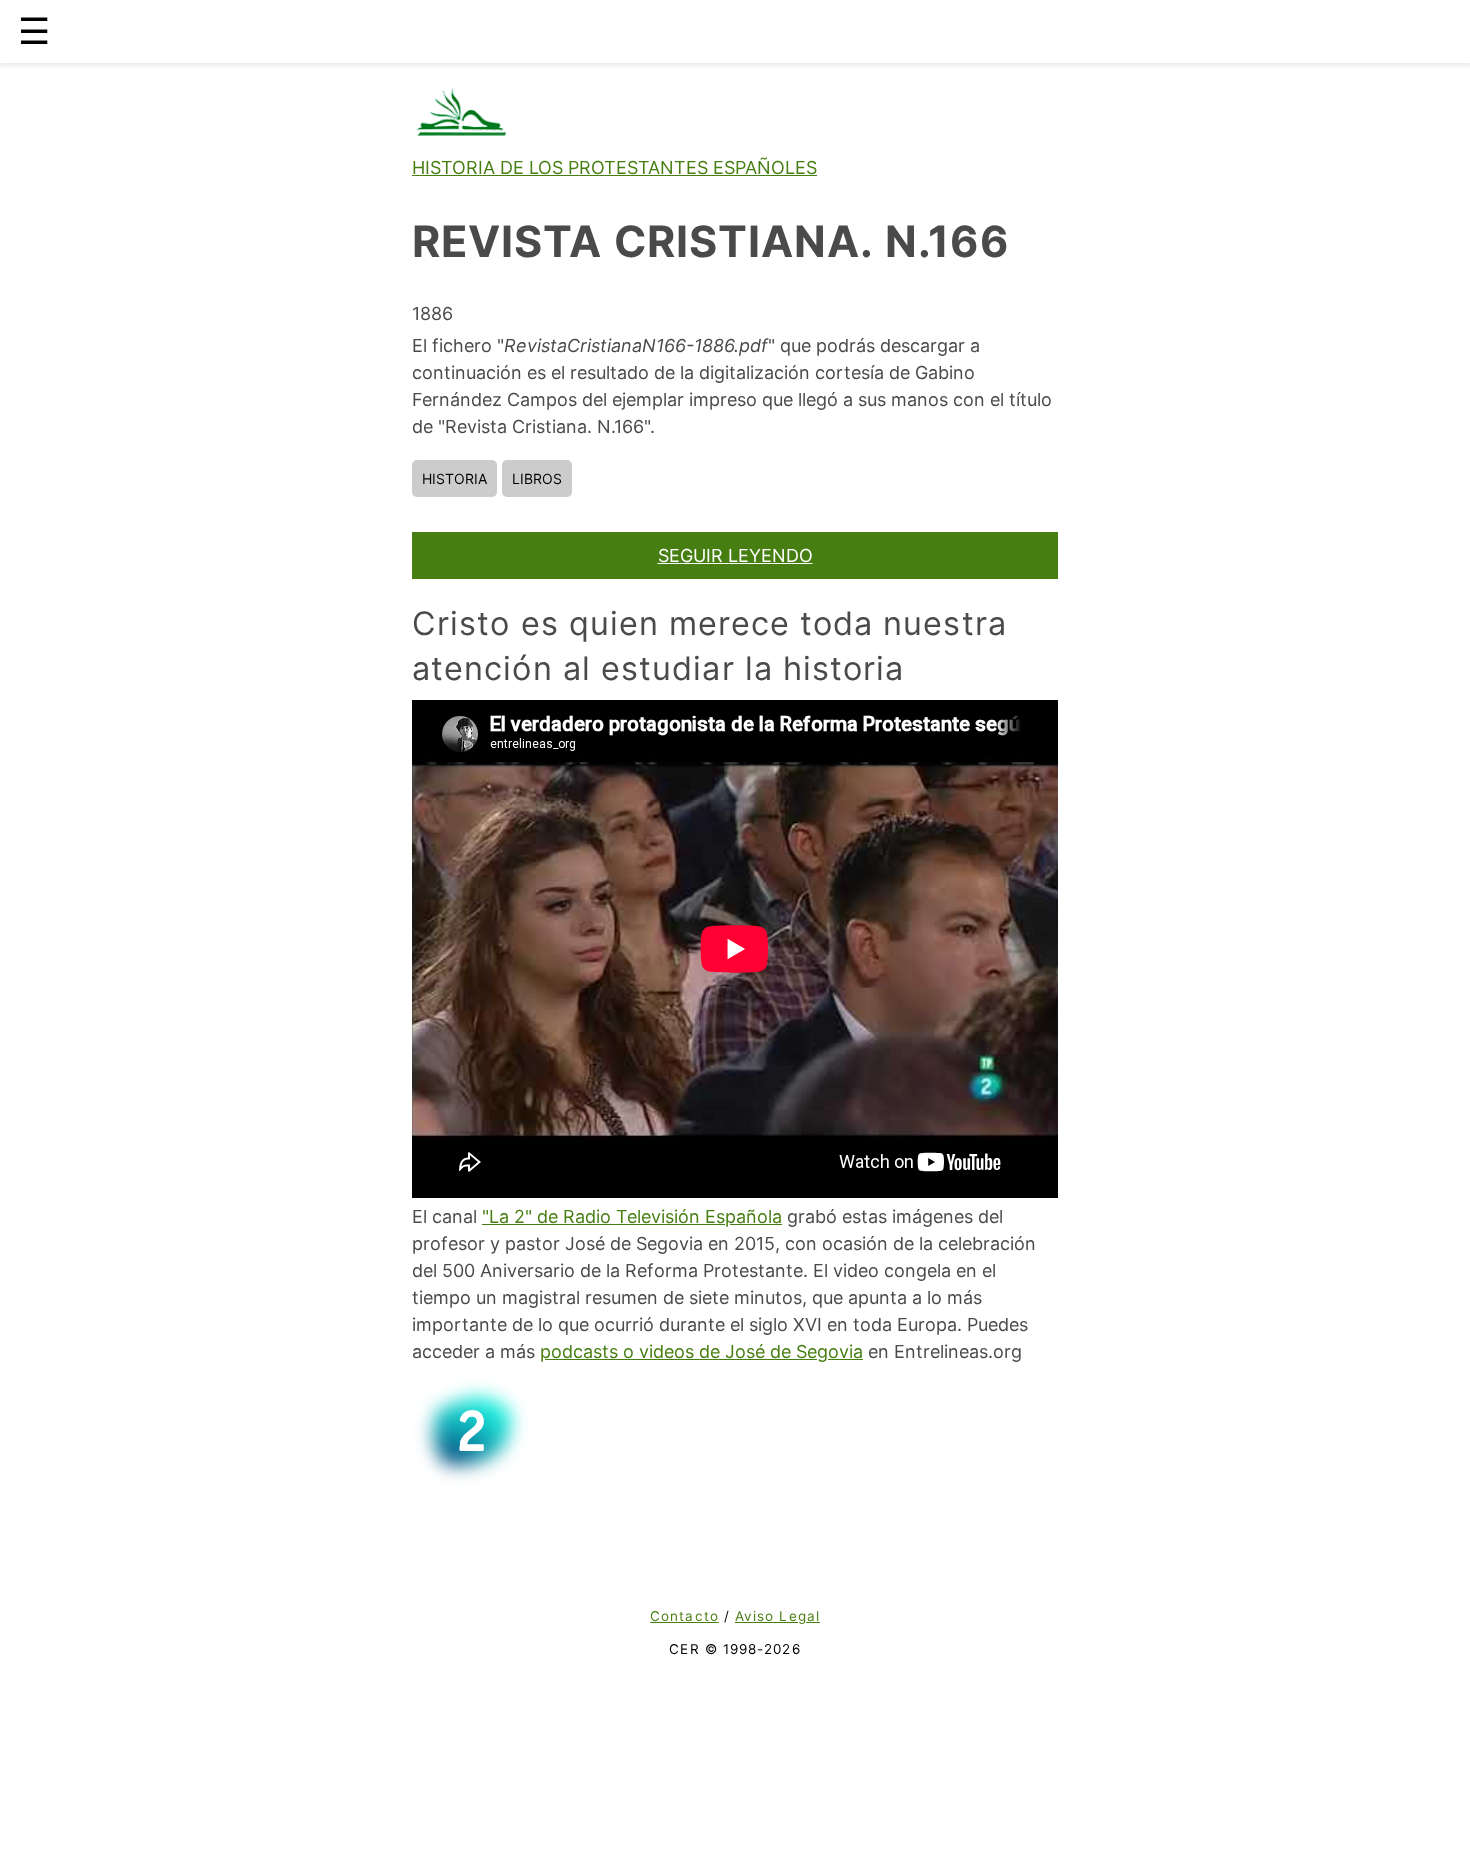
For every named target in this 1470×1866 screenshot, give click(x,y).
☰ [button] (34, 31)
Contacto (684, 1616)
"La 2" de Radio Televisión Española (632, 1216)
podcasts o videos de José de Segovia (701, 1351)
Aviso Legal (777, 1616)
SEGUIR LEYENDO (735, 555)
